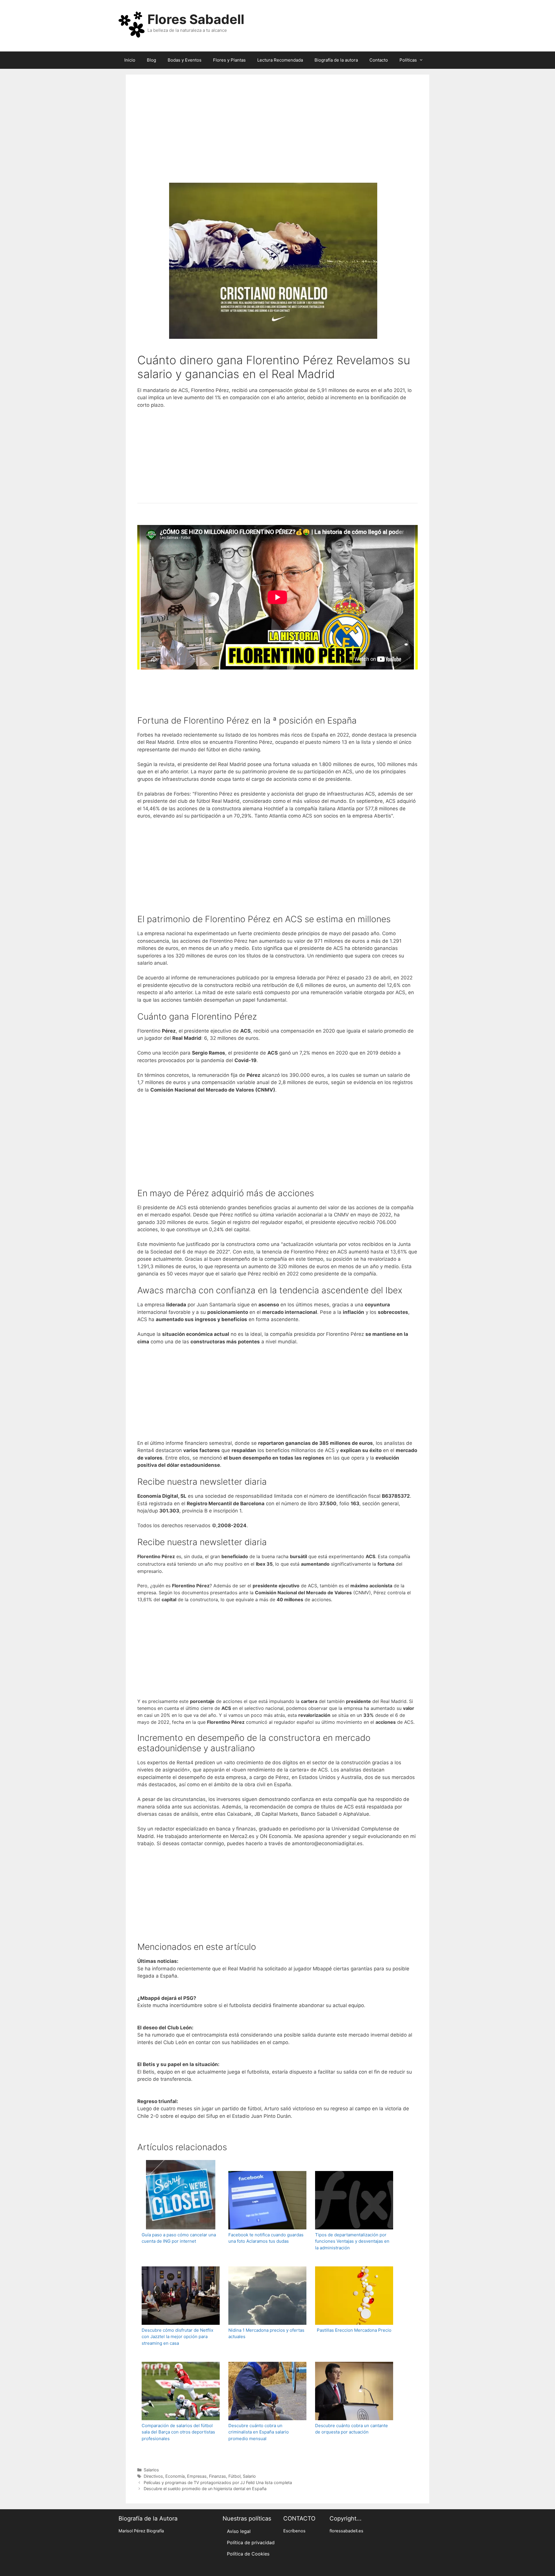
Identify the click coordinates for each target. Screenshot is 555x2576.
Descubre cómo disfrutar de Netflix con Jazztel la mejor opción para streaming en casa (177, 2337)
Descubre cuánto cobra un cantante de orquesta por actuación (351, 2429)
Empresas (197, 2476)
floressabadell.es (346, 2531)
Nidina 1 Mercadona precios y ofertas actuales (266, 2333)
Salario (249, 2476)
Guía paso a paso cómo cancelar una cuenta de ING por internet (179, 2238)
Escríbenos (294, 2531)
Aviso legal (239, 2531)
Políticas (408, 60)
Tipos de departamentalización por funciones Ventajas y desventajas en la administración (352, 2241)
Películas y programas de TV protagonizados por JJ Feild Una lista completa (218, 2482)
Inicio (130, 60)
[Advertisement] (277, 136)
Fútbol (234, 2476)
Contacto (379, 60)
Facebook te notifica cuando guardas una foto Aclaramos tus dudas (266, 2238)
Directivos (153, 2476)
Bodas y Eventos (185, 60)
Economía (175, 2476)
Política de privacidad (251, 2542)
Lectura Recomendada (280, 60)
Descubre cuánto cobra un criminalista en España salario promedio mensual (259, 2432)
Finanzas (218, 2476)
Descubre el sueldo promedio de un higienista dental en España (205, 2489)
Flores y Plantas (229, 60)
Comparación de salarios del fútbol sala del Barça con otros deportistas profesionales (178, 2432)
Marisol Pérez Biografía (141, 2531)
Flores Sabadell (196, 19)
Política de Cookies (248, 2554)
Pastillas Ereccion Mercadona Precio (354, 2330)
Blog (151, 60)
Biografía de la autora (336, 60)
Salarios (151, 2470)
